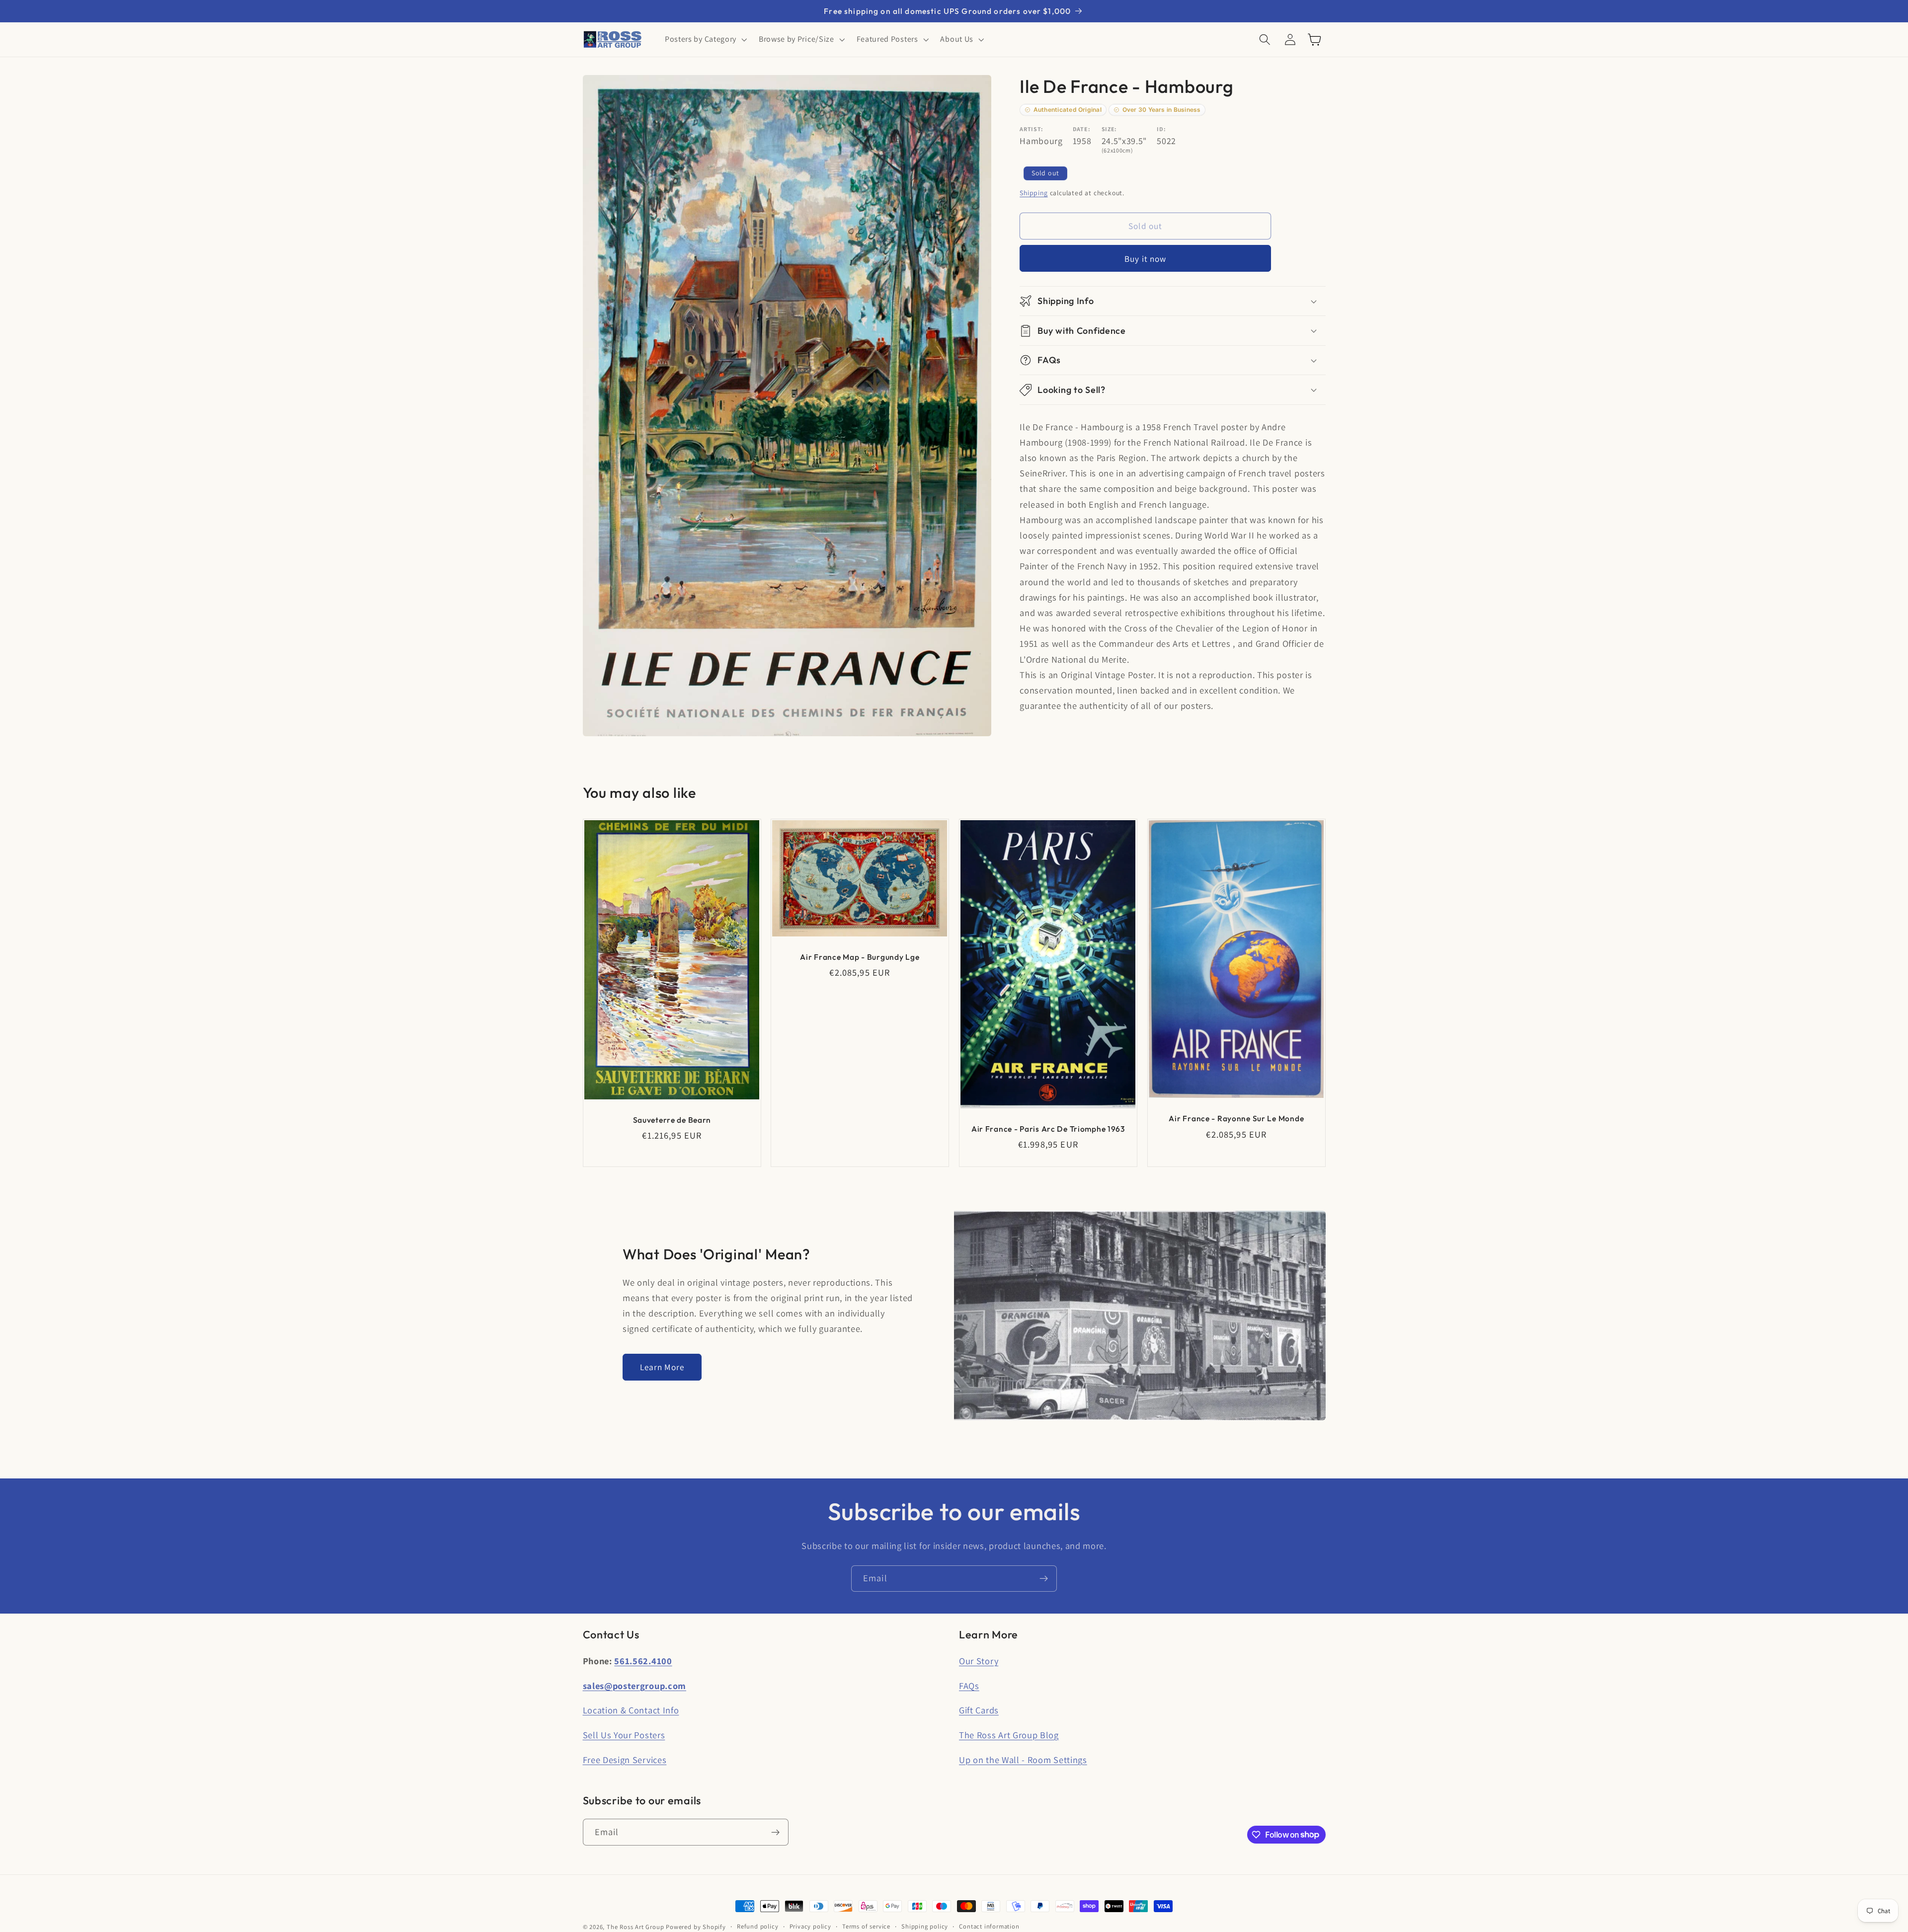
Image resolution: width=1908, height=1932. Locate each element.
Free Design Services (625, 1760)
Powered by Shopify (696, 1927)
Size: (1109, 129)
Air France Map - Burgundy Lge (860, 957)
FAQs (969, 1686)
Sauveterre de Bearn (672, 1120)
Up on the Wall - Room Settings (1023, 1760)
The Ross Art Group (636, 1927)
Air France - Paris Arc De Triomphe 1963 (1048, 1129)
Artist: (1032, 129)
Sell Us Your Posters (624, 1735)
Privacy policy (810, 1926)
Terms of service (866, 1926)
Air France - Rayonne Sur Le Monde (1236, 1118)
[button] (705, 40)
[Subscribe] (1044, 1579)
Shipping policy (925, 1926)
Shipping (1033, 193)
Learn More (662, 1367)
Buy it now (1146, 259)
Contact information (989, 1926)
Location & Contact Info (631, 1710)
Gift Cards (979, 1710)
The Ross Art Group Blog (1009, 1735)
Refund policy (757, 1926)
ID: (1161, 129)
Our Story (979, 1661)
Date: (1081, 129)
